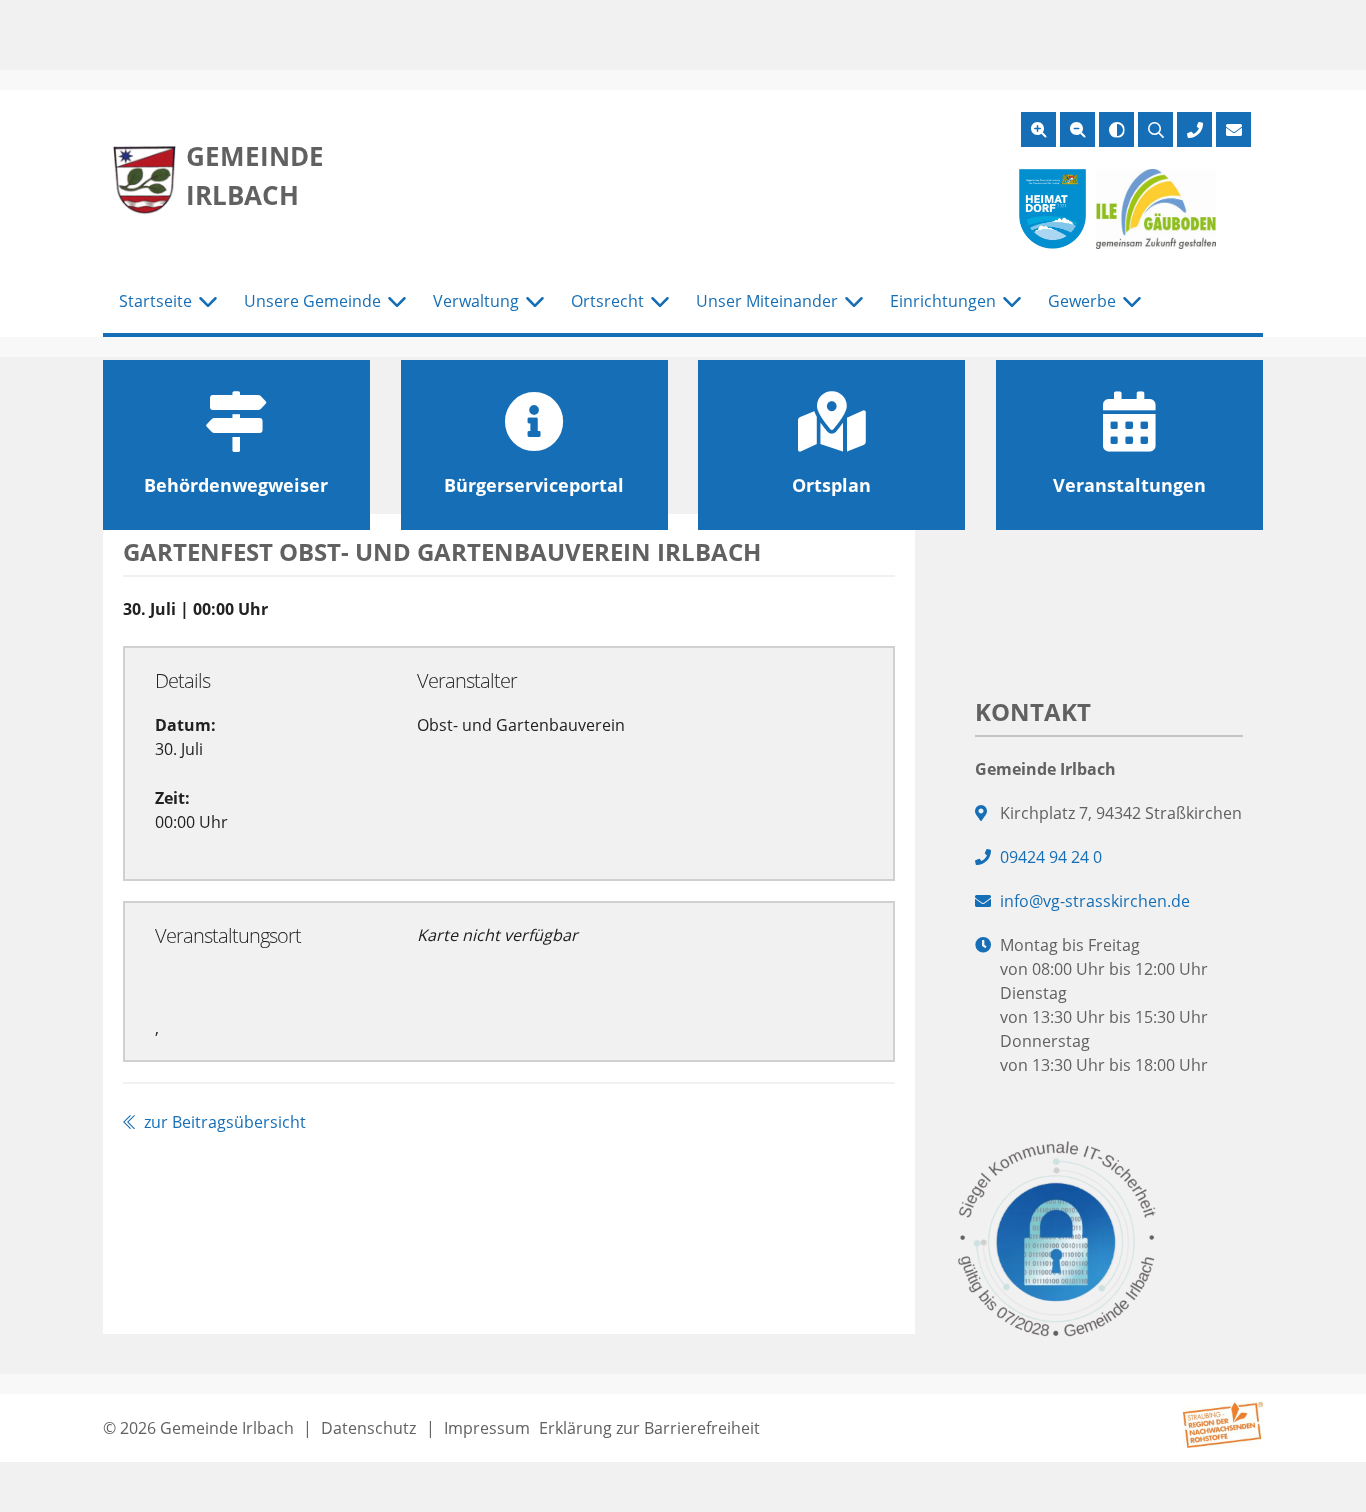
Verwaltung (476, 301)
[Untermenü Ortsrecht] (660, 302)
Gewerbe (1082, 301)
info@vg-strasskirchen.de (1095, 901)
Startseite (155, 301)
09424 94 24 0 (1051, 857)
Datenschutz (368, 1428)
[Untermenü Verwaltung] (535, 302)
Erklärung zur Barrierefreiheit (649, 1428)
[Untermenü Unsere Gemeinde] (397, 302)
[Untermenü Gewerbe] (1132, 302)
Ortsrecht (607, 301)
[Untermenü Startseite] (208, 302)
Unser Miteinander (767, 301)
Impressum (487, 1428)
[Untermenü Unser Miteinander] (854, 302)
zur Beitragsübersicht (223, 1122)
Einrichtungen (943, 301)
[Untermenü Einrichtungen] (1012, 302)
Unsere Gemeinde (312, 301)
